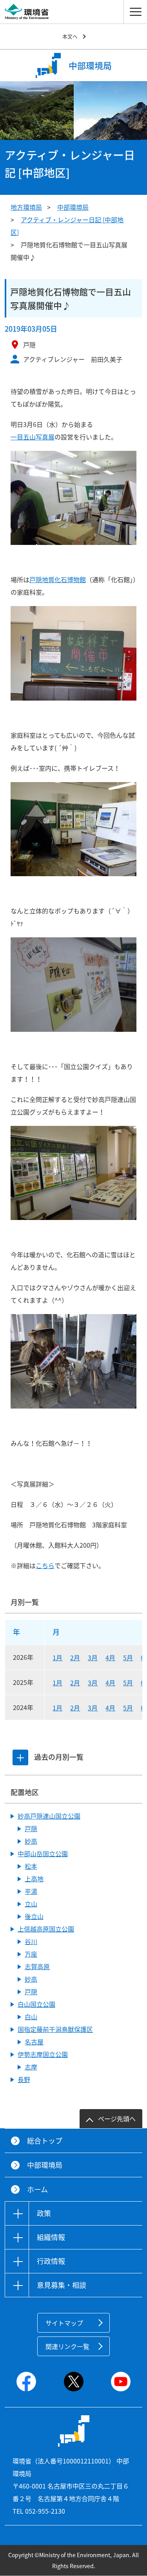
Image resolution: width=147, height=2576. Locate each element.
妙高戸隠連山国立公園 (49, 1816)
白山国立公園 (36, 2004)
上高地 (34, 1879)
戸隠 (31, 1828)
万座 (31, 1954)
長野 (24, 2079)
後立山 (34, 1916)
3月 (93, 1657)
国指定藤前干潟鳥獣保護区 (55, 2029)
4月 (110, 1657)
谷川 (31, 1941)
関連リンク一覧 (67, 2346)
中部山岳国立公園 (43, 1853)
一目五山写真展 (33, 437)
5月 (128, 1657)
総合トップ (45, 2141)
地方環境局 (26, 207)
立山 (31, 1904)
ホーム (37, 2189)
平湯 (31, 1891)
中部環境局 (73, 207)
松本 (31, 1866)
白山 (31, 2017)
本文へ (70, 36)
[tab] (20, 1757)
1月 (57, 1657)
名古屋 (34, 2042)
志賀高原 (37, 1966)
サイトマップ (64, 2323)
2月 (75, 1657)
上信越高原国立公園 (46, 1929)
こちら (45, 1565)
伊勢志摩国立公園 (43, 2054)
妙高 (31, 1841)
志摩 (31, 2067)
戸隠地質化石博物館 (58, 579)
